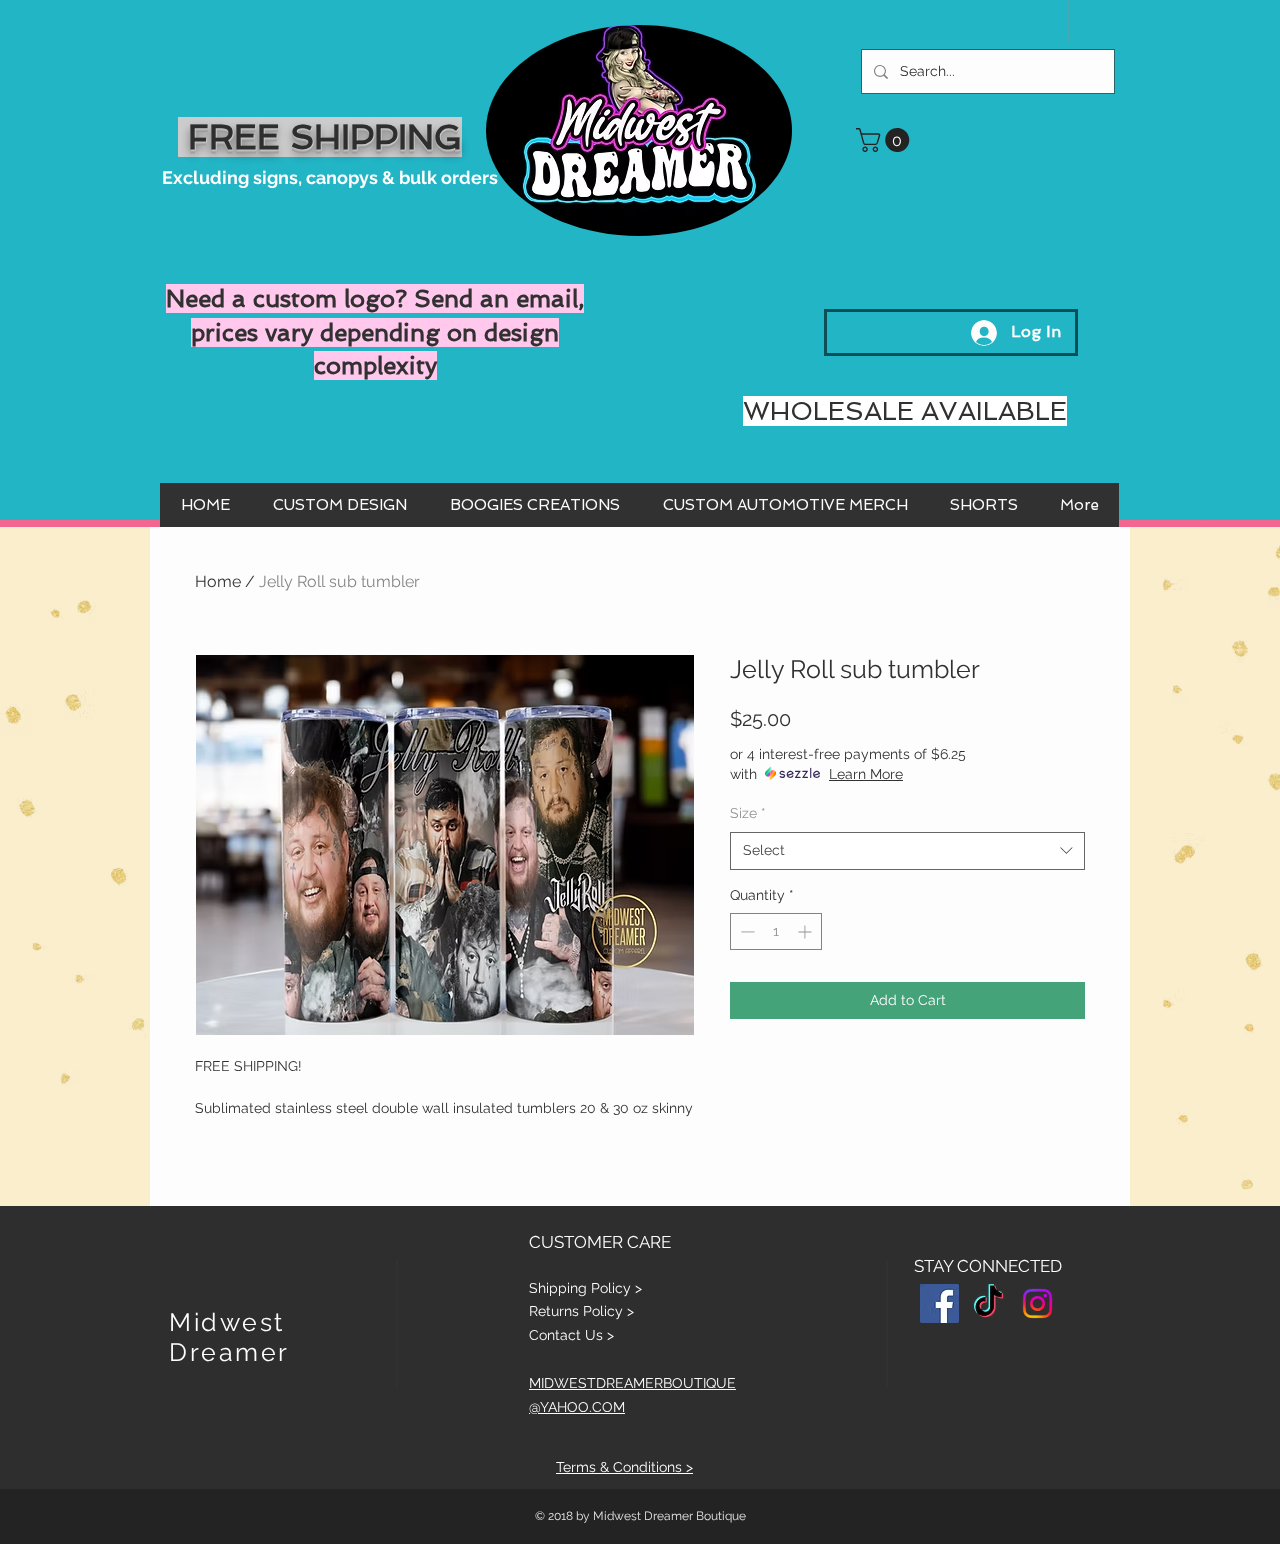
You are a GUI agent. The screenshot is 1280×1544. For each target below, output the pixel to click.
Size (748, 813)
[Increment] (806, 931)
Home (218, 581)
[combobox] (907, 851)
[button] (885, 140)
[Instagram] (1037, 1303)
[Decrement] (745, 931)
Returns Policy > (581, 1311)
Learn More (866, 774)
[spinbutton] (776, 931)
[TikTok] (988, 1303)
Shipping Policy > (585, 1288)
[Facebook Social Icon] (939, 1303)
